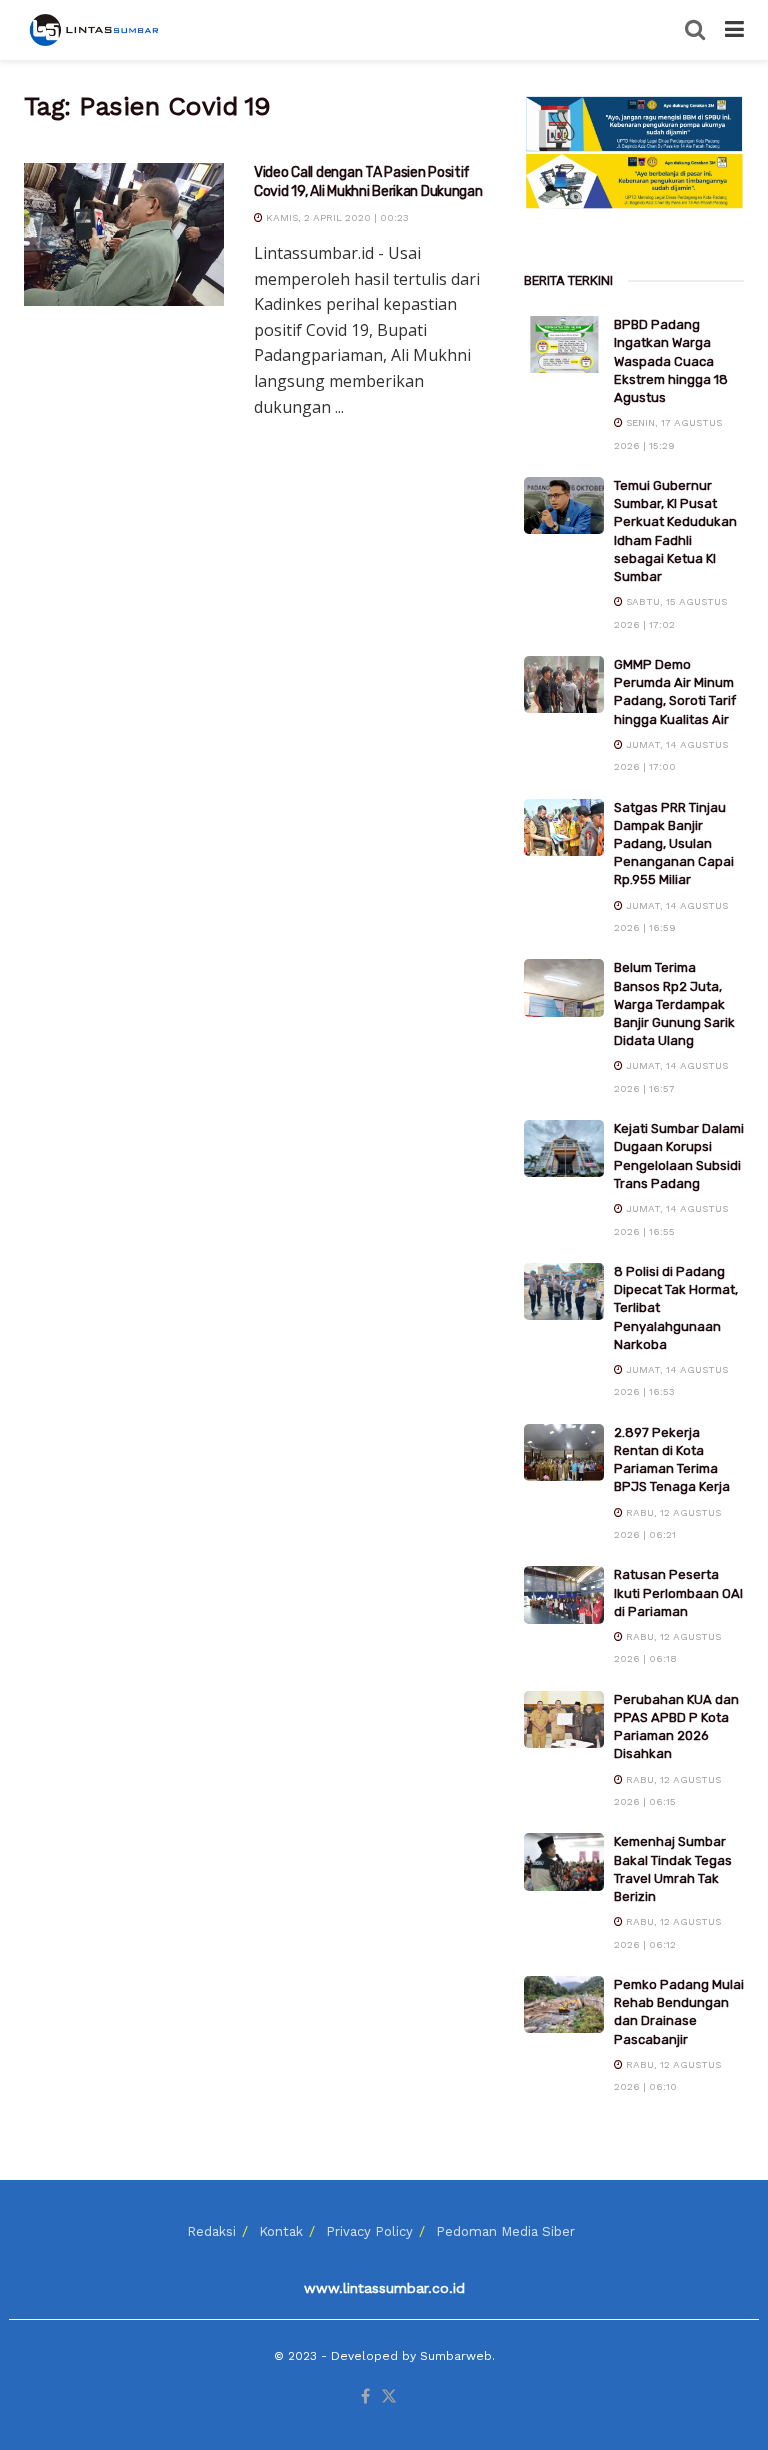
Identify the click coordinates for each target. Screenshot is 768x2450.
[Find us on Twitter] (389, 2397)
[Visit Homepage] (96, 30)
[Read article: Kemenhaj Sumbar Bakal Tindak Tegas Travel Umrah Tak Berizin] (564, 1861)
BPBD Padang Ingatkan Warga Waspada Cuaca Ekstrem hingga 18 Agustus (671, 361)
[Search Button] (695, 30)
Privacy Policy (369, 2231)
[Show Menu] (734, 30)
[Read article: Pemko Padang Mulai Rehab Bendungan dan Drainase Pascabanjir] (564, 2004)
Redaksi (211, 2231)
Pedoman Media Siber (505, 2231)
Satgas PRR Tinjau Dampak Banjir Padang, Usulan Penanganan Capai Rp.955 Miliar (674, 844)
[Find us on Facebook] (365, 2397)
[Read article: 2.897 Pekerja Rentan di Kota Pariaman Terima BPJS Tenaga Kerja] (564, 1452)
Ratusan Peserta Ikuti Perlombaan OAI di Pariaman (678, 1592)
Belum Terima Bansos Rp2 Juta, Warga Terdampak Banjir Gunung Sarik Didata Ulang (674, 1004)
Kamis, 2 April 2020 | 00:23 (336, 217)
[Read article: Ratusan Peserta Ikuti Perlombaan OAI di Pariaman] (564, 1594)
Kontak (281, 2231)
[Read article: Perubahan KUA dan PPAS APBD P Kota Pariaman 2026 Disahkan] (564, 1719)
